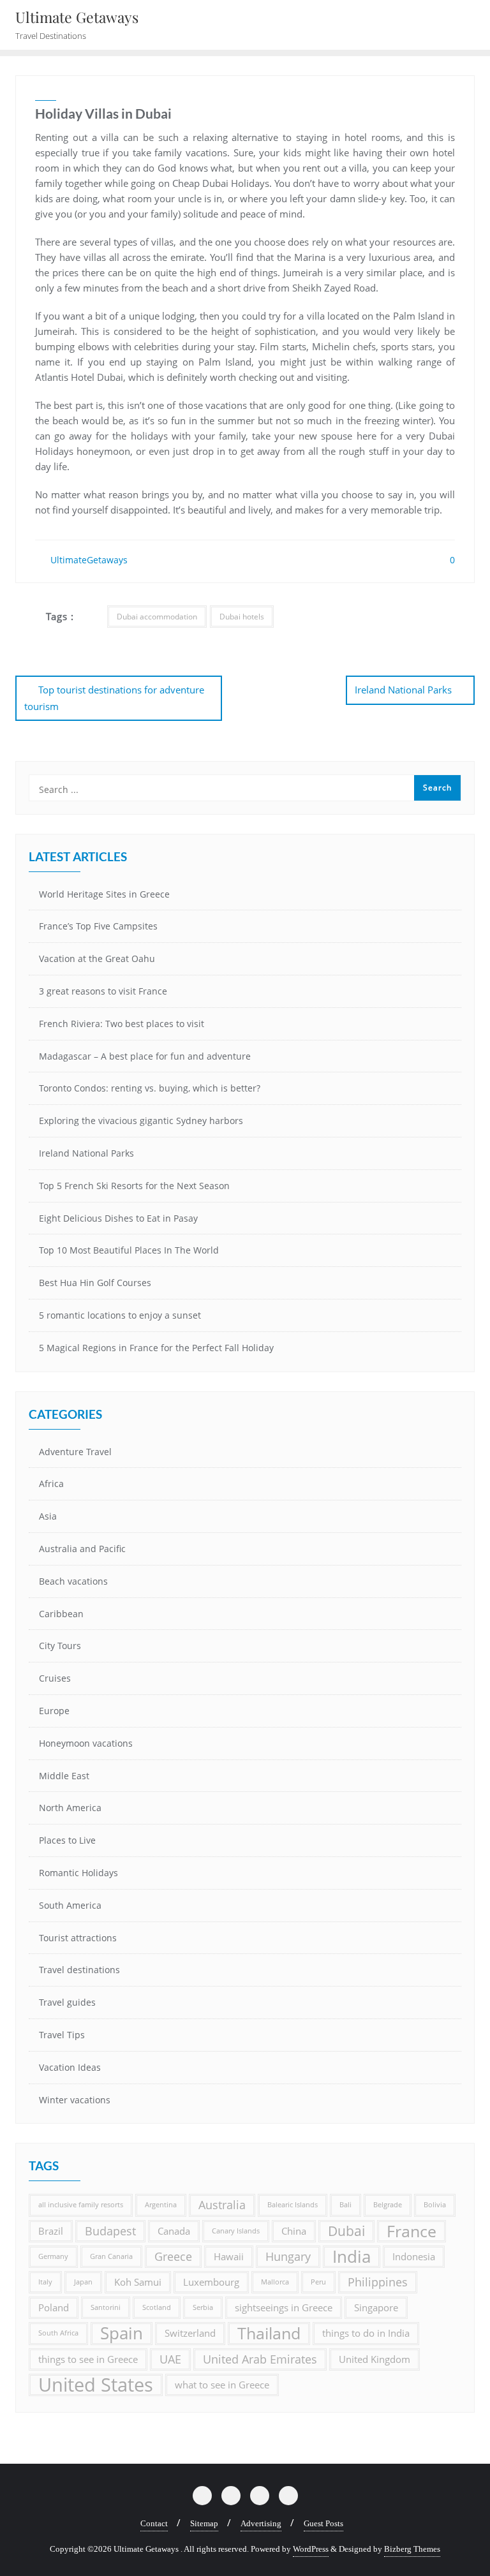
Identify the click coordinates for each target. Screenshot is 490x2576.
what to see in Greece (222, 2385)
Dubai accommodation (157, 617)
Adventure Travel (75, 1452)
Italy (45, 2282)
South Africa (58, 2333)
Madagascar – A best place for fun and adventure (145, 1056)
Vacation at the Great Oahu (97, 959)
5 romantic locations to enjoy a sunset (120, 1315)
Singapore (376, 2307)
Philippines (378, 2282)
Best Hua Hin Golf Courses (95, 1283)
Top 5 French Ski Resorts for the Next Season (134, 1186)
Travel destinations (79, 1970)
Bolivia (435, 2205)
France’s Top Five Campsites (98, 926)
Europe (54, 1711)
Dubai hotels (242, 617)
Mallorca (275, 2282)
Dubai (346, 2231)
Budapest (110, 2231)
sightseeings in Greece (284, 2307)
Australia (222, 2205)
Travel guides (67, 2002)
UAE (170, 2359)
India (352, 2257)
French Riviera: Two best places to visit (122, 1024)
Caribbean (61, 1614)
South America (70, 1905)
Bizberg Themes (412, 2549)
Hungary (288, 2256)
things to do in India (366, 2333)
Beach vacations (73, 1581)
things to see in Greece (88, 2359)
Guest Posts (323, 2523)
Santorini (106, 2307)
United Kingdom (375, 2359)
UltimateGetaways (88, 560)
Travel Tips (62, 2035)
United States (96, 2385)
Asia (48, 1516)
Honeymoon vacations (86, 1743)
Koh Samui (138, 2282)
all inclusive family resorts (81, 2205)
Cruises (55, 1678)
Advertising (261, 2523)
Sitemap (204, 2523)
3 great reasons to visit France (103, 991)
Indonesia (414, 2256)
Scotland (157, 2307)
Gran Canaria (111, 2256)
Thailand (269, 2333)
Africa (51, 1484)
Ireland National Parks (403, 690)
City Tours (60, 1646)
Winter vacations (75, 2100)
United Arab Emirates (260, 2359)
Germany (53, 2256)
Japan (83, 2282)
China (294, 2231)
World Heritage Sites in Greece (104, 894)
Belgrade (388, 2205)
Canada (174, 2231)
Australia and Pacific (82, 1549)
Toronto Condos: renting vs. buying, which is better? (150, 1088)
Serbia (203, 2307)
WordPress (311, 2549)
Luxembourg (211, 2282)
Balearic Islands (293, 2205)
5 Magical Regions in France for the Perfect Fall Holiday (156, 1348)
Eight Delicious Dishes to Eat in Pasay (118, 1218)
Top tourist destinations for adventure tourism (114, 698)
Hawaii (229, 2256)
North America (70, 1808)
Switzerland (190, 2333)
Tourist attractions (78, 1938)
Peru (318, 2282)
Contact (154, 2523)
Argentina (161, 2205)
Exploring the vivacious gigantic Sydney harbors (141, 1121)
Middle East (64, 1776)
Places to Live (67, 1840)
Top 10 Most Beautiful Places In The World (129, 1250)
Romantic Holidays (78, 1873)
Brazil (51, 2231)
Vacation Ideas (70, 2067)
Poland (54, 2307)
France (412, 2231)
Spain (122, 2333)
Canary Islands (236, 2231)
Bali (345, 2205)
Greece (173, 2256)
